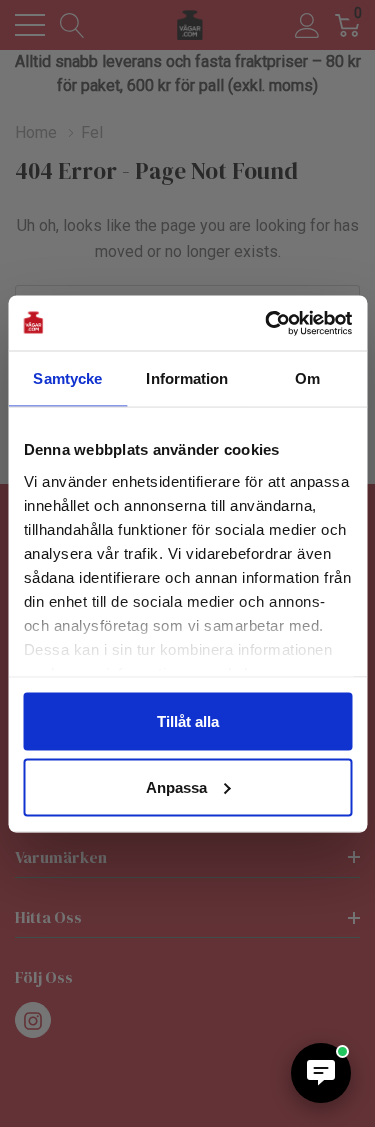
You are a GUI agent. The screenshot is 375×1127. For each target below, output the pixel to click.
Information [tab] (187, 378)
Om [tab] (307, 378)
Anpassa (176, 786)
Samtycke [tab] (67, 378)
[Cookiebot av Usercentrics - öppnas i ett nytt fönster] (267, 323)
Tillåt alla (188, 721)
